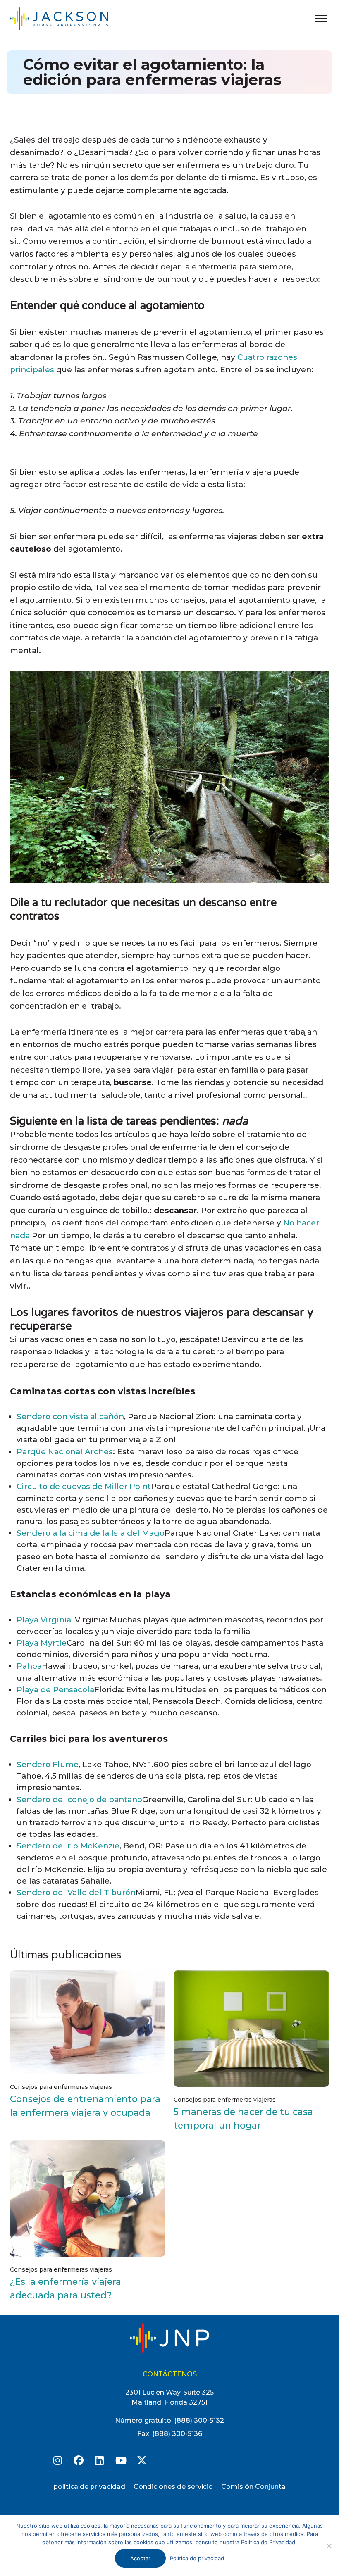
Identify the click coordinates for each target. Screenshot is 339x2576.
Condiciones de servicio (173, 2487)
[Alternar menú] (321, 19)
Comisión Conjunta (253, 2487)
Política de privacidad (197, 2558)
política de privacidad (89, 2487)
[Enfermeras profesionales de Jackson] (68, 18)
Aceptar (140, 2558)
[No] (329, 2546)
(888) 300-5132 (199, 2420)
